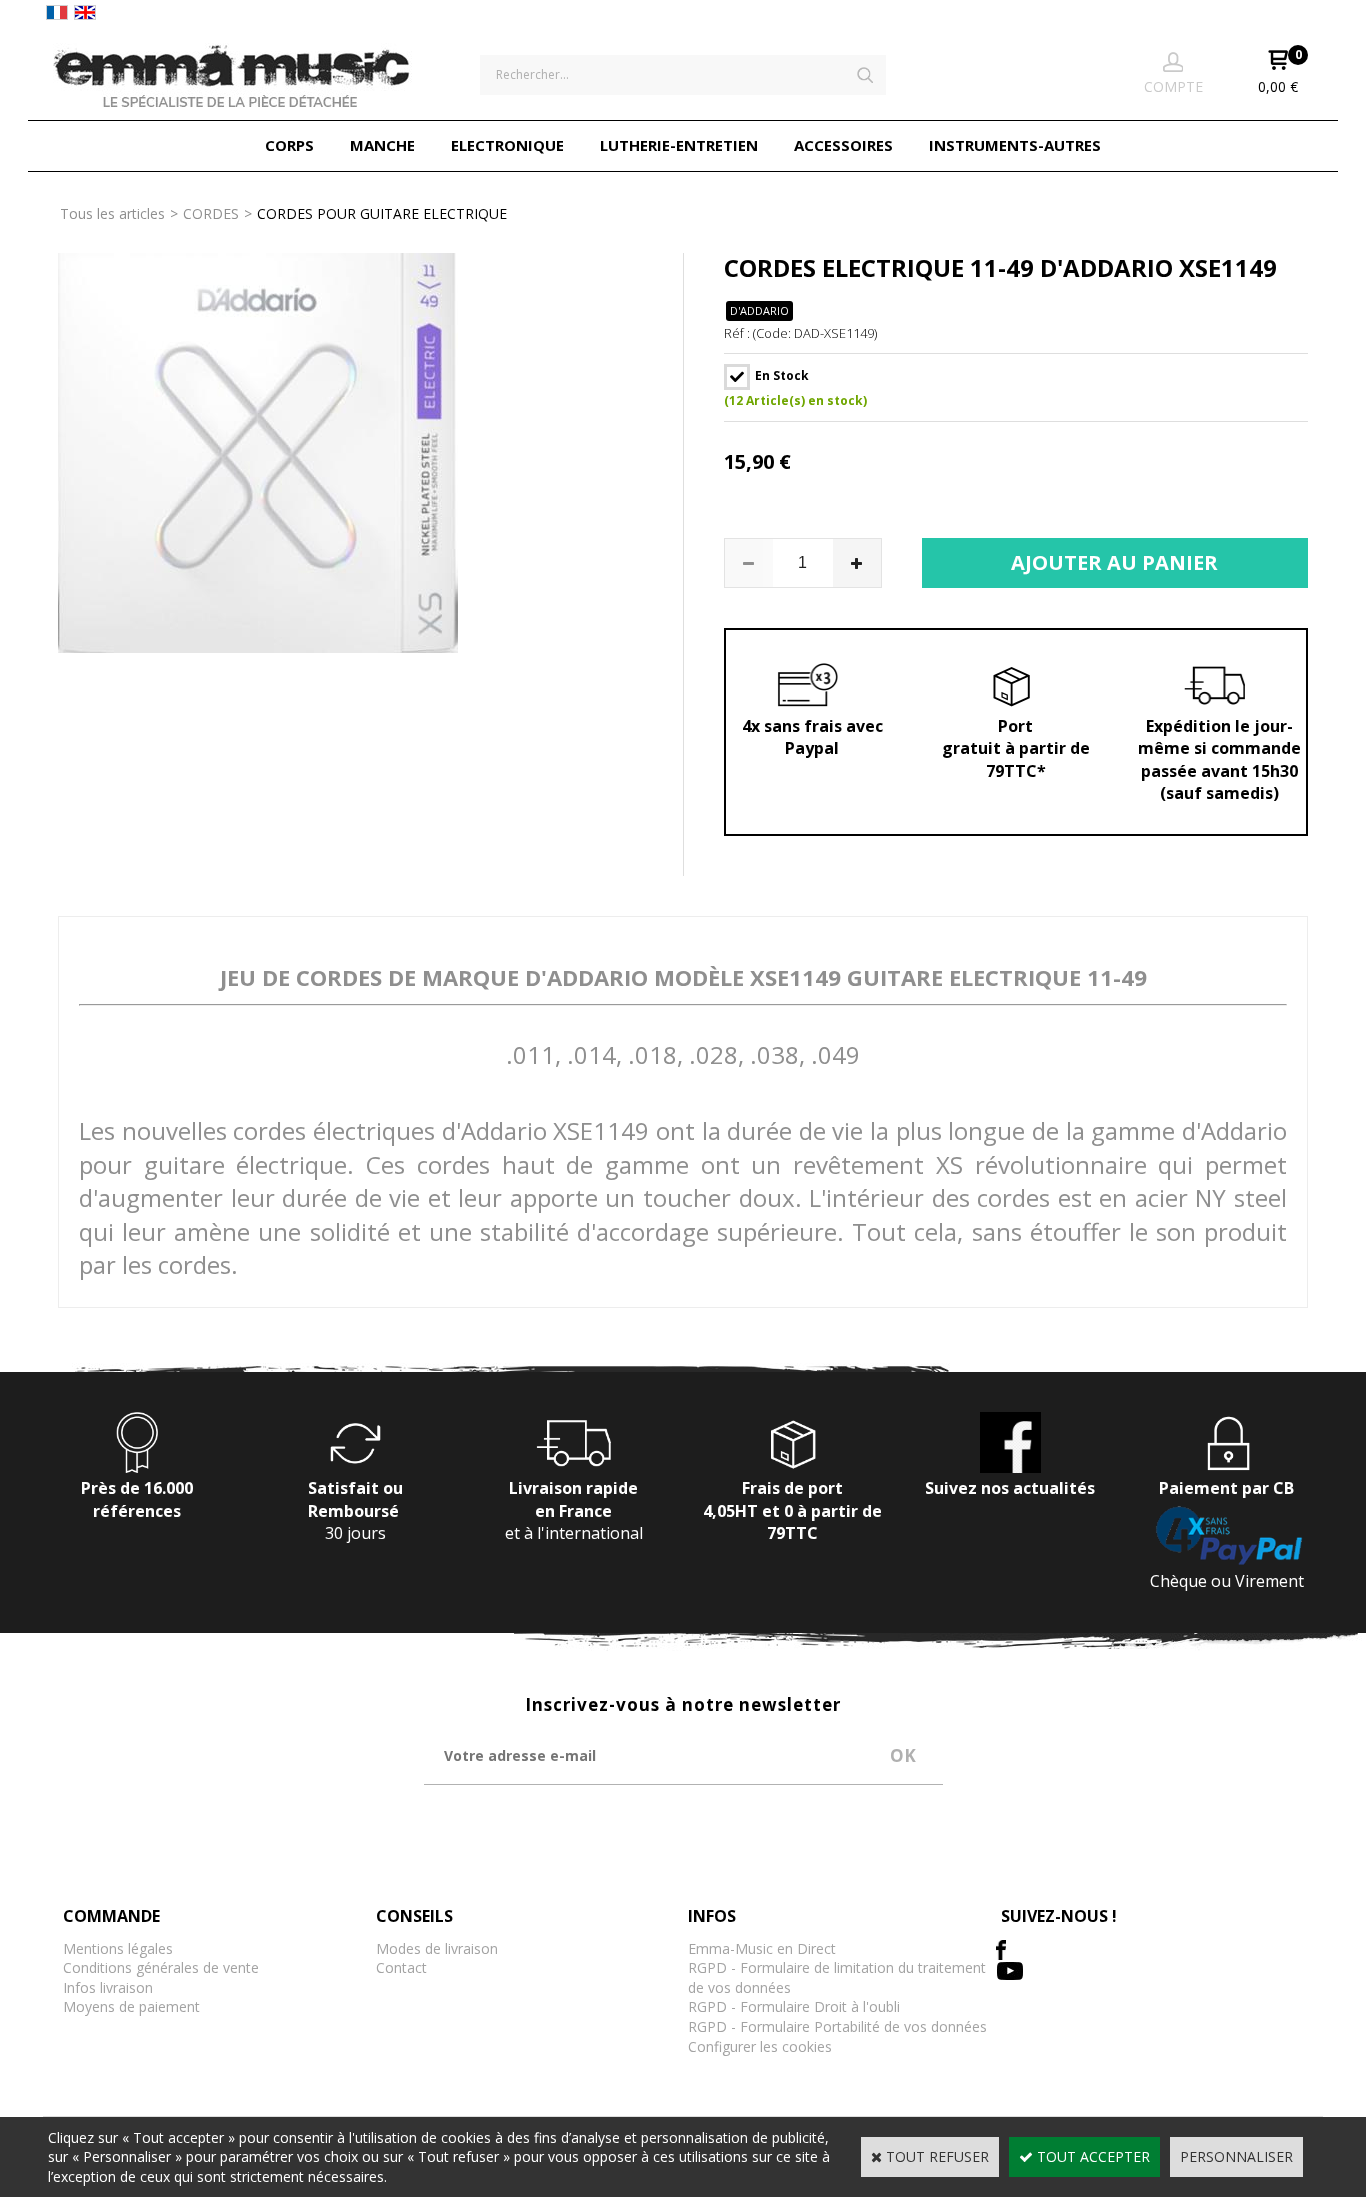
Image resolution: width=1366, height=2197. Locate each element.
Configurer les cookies (760, 2046)
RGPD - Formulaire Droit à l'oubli (794, 2006)
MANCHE (382, 145)
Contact (401, 1967)
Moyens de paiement (131, 2006)
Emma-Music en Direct (762, 1948)
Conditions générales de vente (161, 1967)
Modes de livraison (437, 1948)
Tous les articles (112, 213)
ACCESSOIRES (843, 145)
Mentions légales (118, 1948)
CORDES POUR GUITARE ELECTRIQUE (382, 213)
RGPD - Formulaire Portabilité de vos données (837, 2026)
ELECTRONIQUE (507, 145)
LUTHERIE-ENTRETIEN (679, 145)
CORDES (211, 213)
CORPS (289, 145)
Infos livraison (108, 1987)
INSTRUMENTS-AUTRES (1015, 145)
